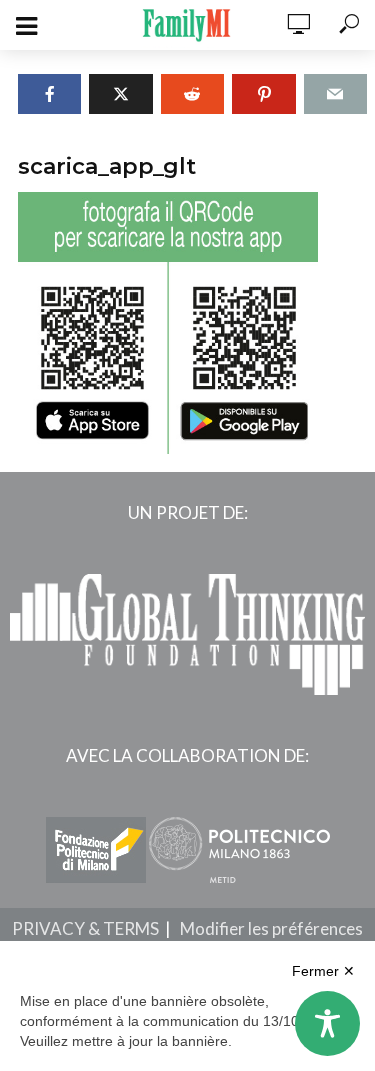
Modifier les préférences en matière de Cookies (233, 939)
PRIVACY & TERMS (85, 928)
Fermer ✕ (323, 971)
